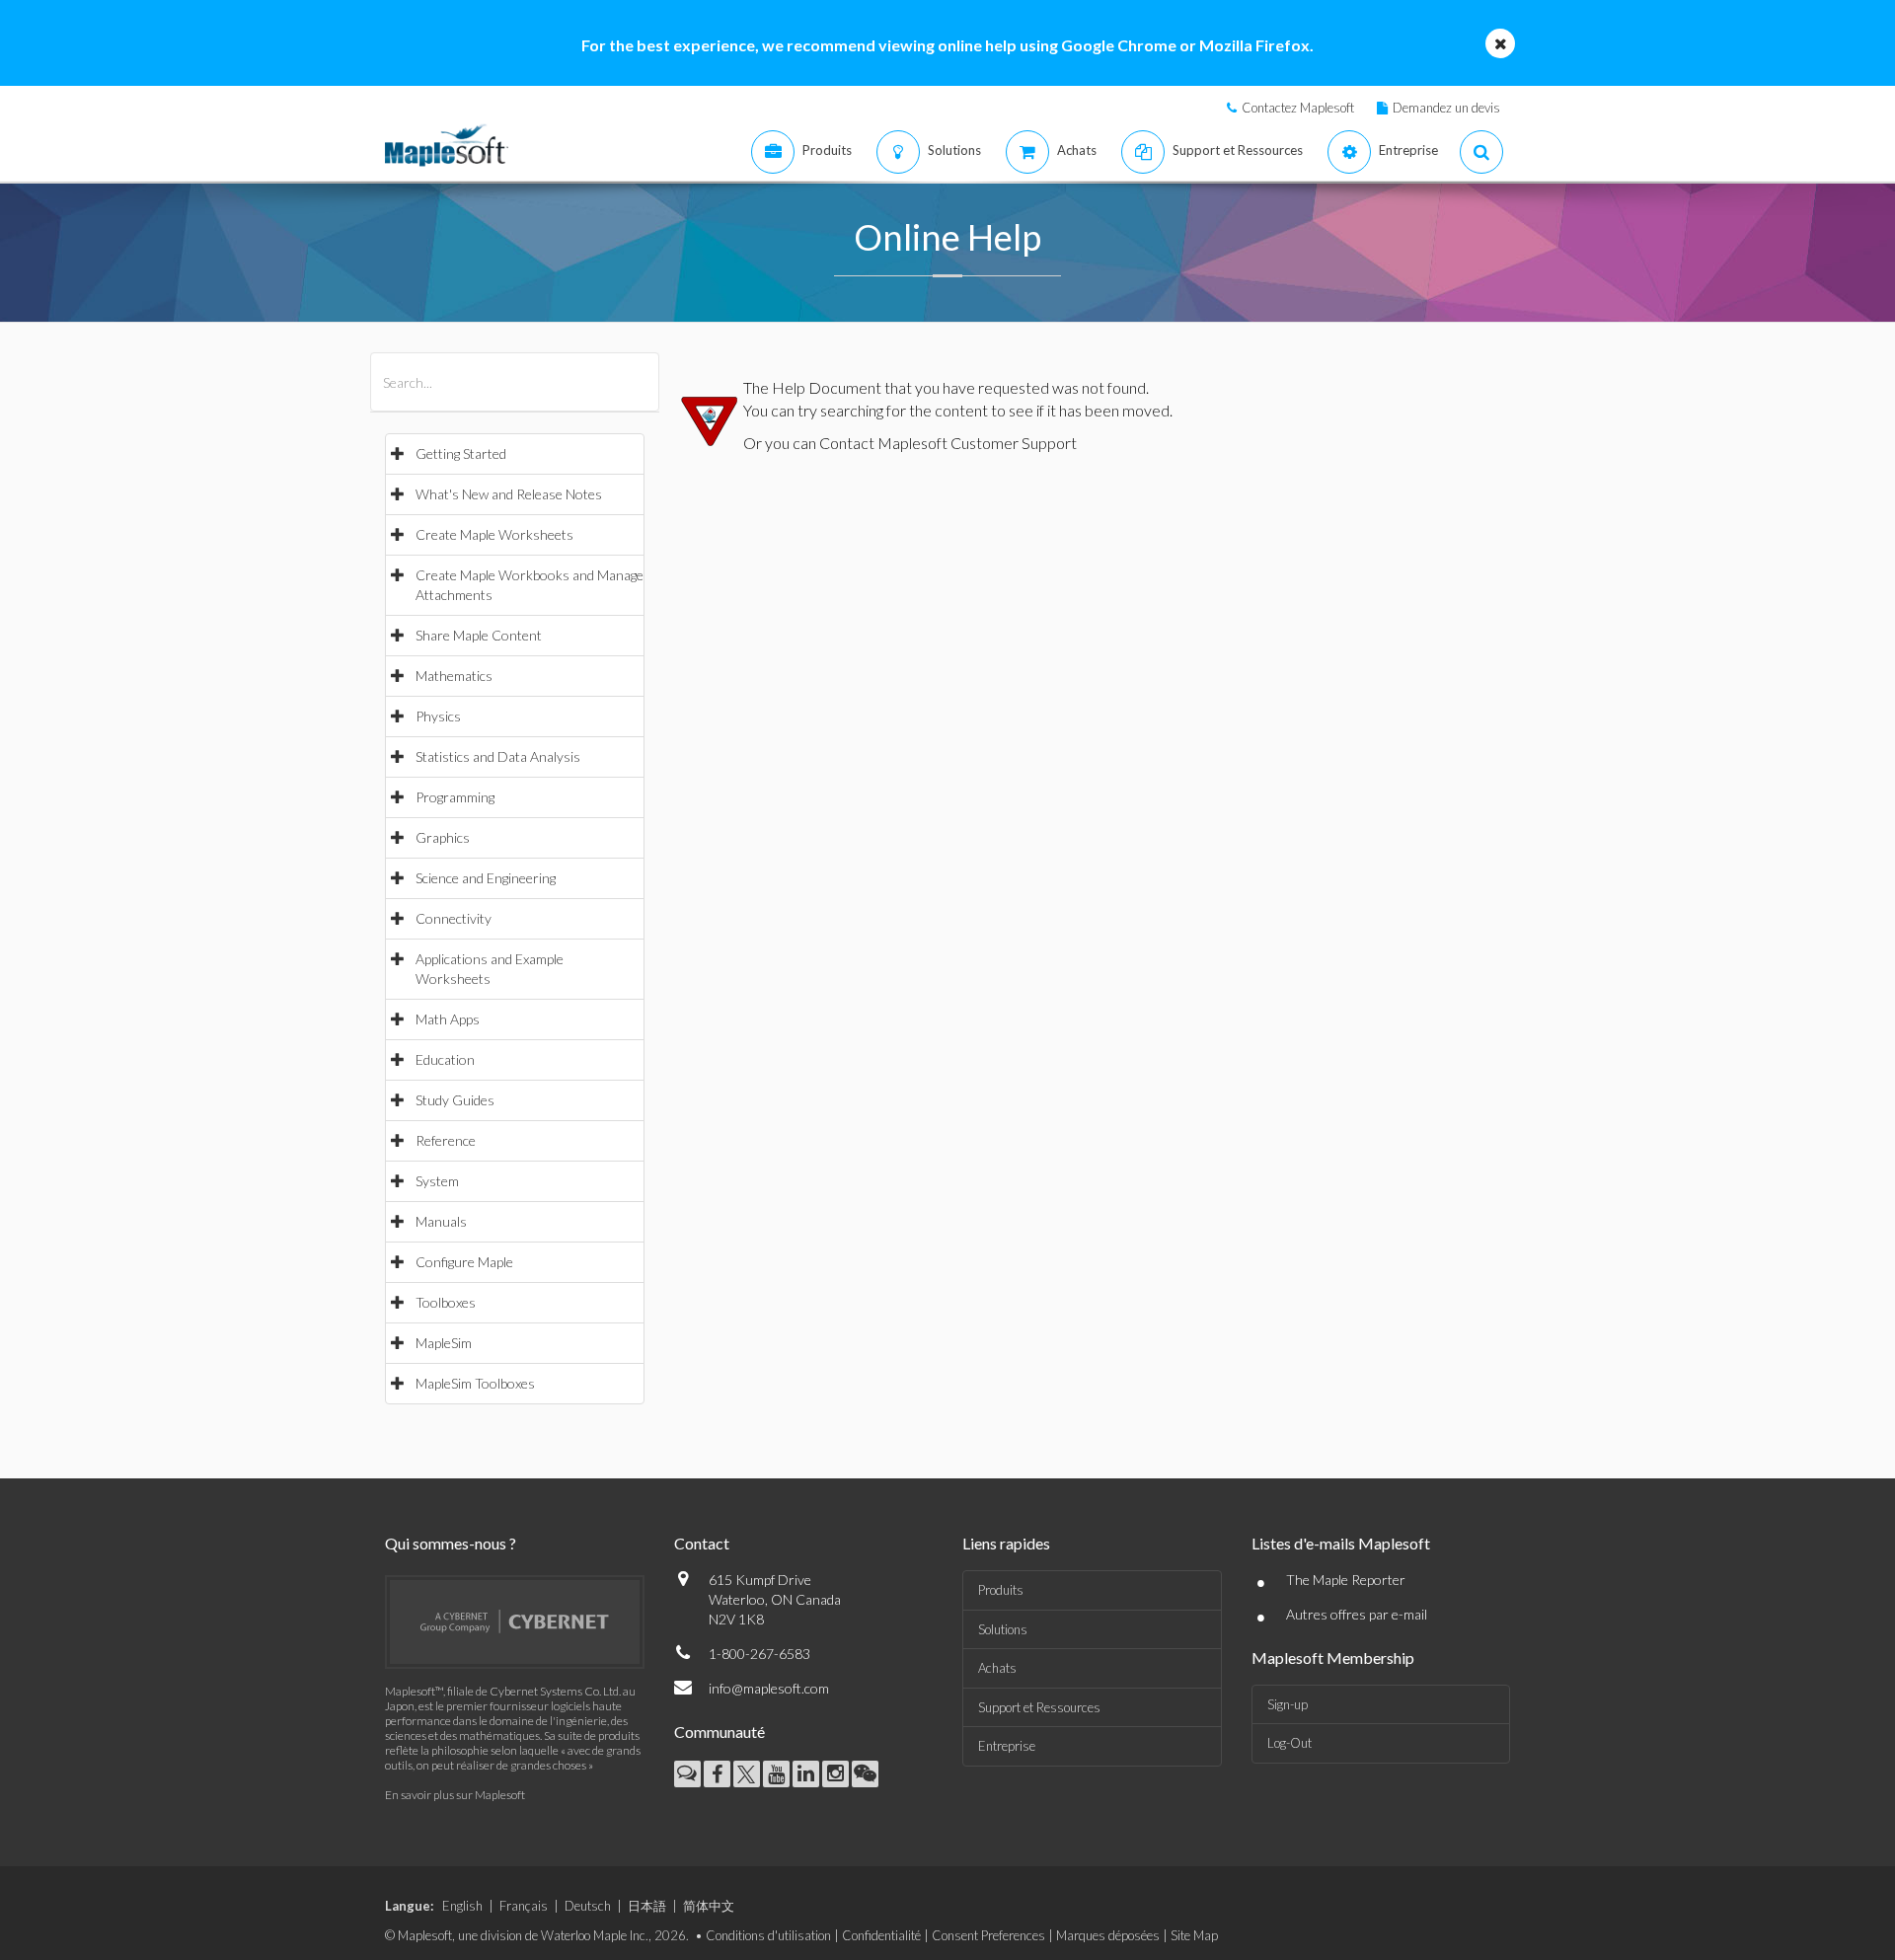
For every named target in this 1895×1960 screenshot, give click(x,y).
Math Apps (448, 1019)
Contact (702, 1543)
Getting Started (461, 453)
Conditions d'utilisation (768, 1935)
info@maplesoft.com (769, 1688)
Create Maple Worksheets (494, 534)
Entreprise (1007, 1746)
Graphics (443, 837)
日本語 (647, 1906)
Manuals (441, 1221)
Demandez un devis (1446, 108)
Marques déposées (1108, 1935)
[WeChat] (865, 1774)
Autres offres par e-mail (1357, 1614)
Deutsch (588, 1906)
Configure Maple (464, 1262)
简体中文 (709, 1906)
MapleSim (444, 1343)
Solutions (1003, 1629)
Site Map (1194, 1935)
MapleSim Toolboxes (475, 1383)
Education (445, 1059)
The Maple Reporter (1346, 1580)
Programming (455, 797)
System (437, 1181)
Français (524, 1906)
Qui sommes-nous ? (451, 1543)
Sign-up (1288, 1704)
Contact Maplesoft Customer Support (948, 443)
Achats (997, 1668)
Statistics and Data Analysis (498, 756)
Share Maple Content (479, 635)
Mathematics (454, 676)
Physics (438, 716)
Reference (446, 1140)
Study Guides (455, 1100)
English (462, 1906)
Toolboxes (446, 1302)
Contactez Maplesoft (1298, 108)
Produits (1001, 1590)
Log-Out (1289, 1743)
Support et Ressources (1039, 1707)
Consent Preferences (988, 1935)
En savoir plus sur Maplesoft (455, 1795)
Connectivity (454, 918)
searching (852, 410)
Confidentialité (881, 1935)
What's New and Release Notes (509, 494)
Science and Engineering (486, 878)
